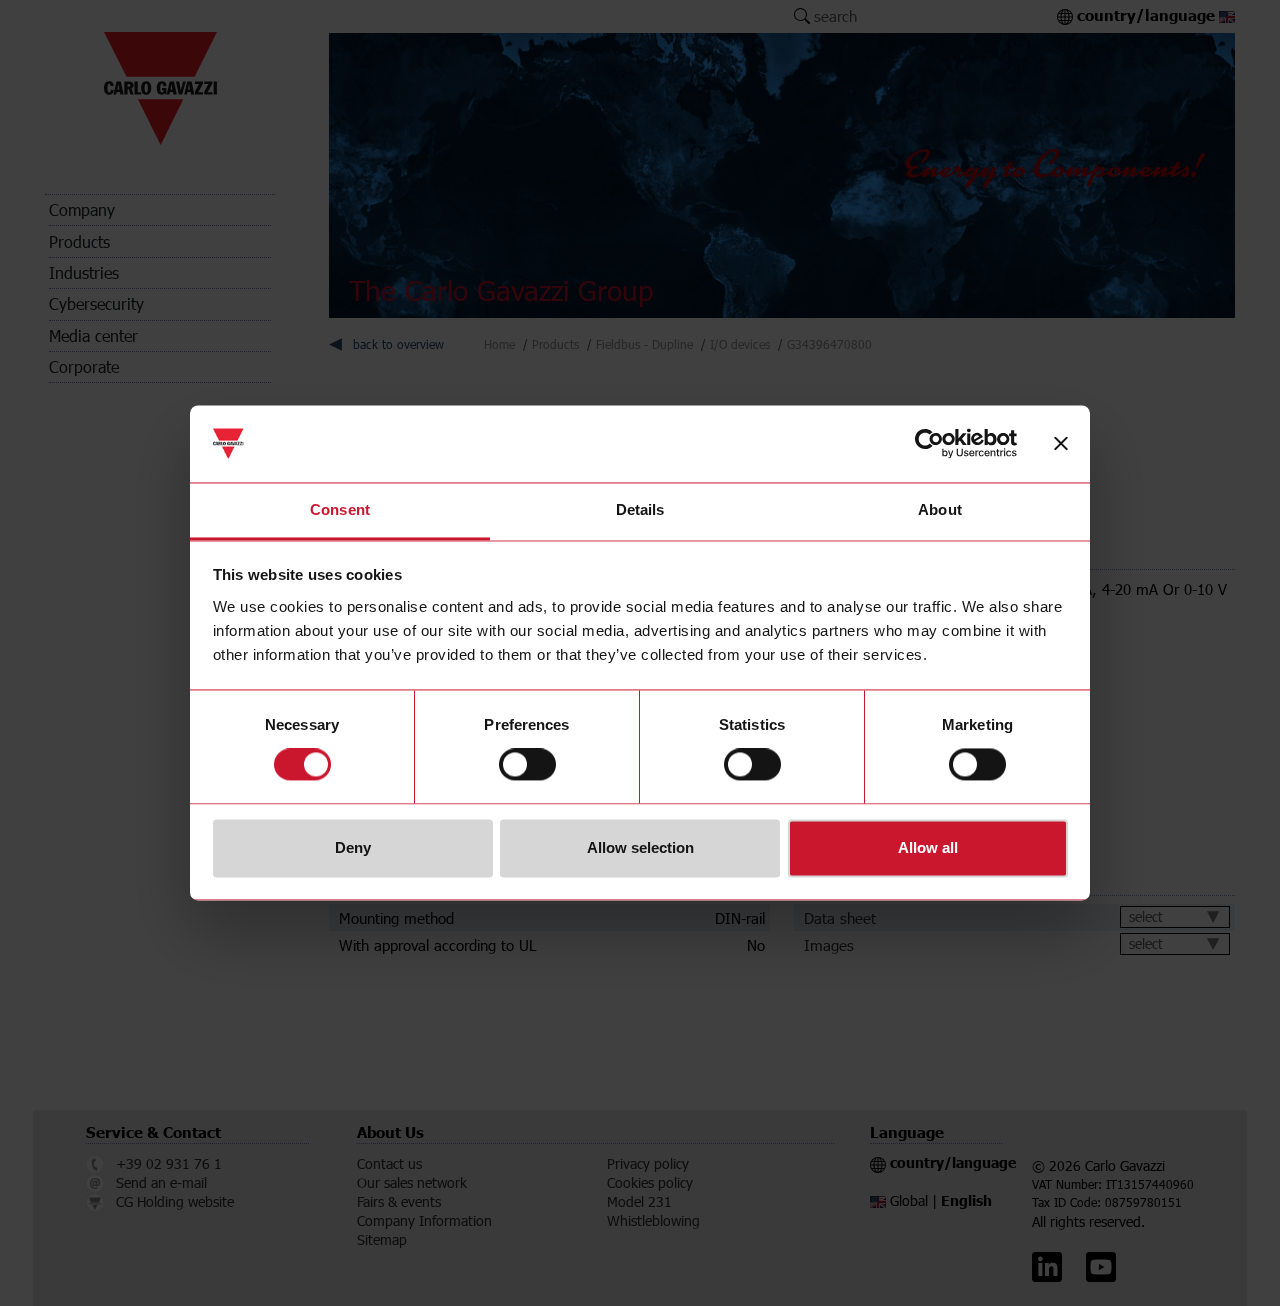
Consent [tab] (340, 509)
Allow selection (640, 847)
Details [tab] (640, 509)
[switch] (527, 765)
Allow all (928, 847)
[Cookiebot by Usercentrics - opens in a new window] (929, 444)
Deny (353, 847)
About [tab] (940, 509)
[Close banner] (1061, 444)
